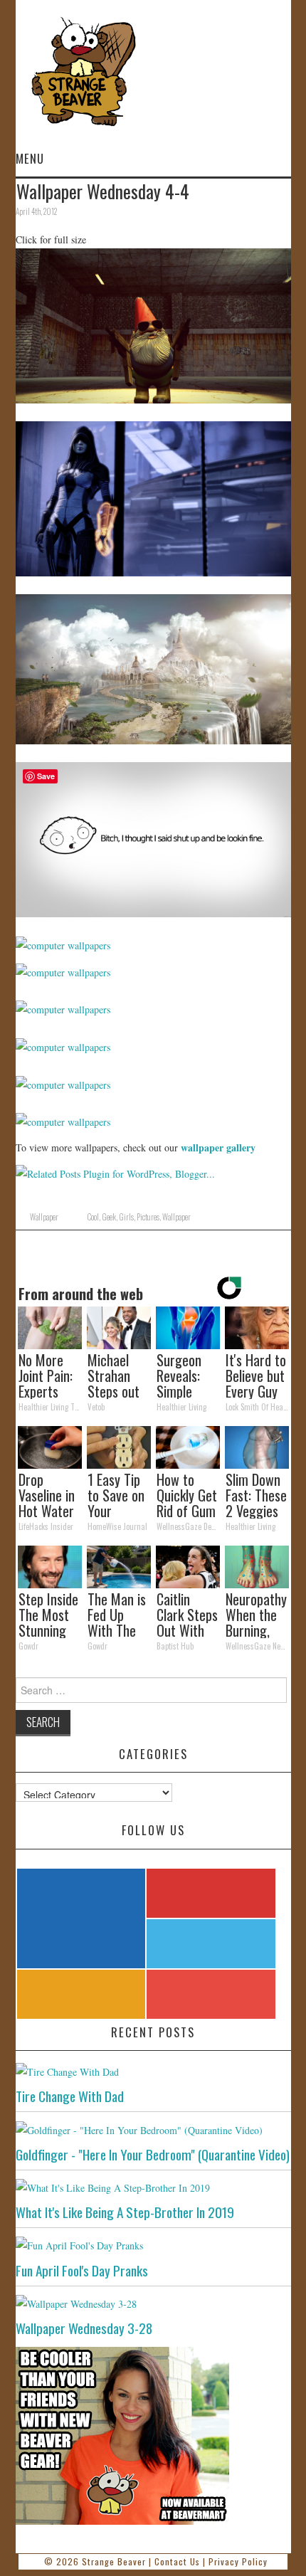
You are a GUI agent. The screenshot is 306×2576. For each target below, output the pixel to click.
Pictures (148, 1217)
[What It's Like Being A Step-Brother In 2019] (153, 2187)
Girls (126, 1217)
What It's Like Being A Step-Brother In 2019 (125, 2212)
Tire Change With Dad (70, 2096)
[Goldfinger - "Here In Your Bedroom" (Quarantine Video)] (153, 2129)
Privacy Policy (238, 2561)
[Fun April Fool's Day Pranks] (153, 2245)
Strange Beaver (114, 2561)
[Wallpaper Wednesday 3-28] (153, 2303)
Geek (109, 1217)
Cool (93, 1217)
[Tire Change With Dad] (153, 2071)
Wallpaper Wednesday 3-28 (84, 2328)
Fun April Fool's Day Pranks (82, 2270)
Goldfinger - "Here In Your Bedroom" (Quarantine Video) (153, 2154)
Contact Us (177, 2561)
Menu (30, 158)
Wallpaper (44, 1217)
